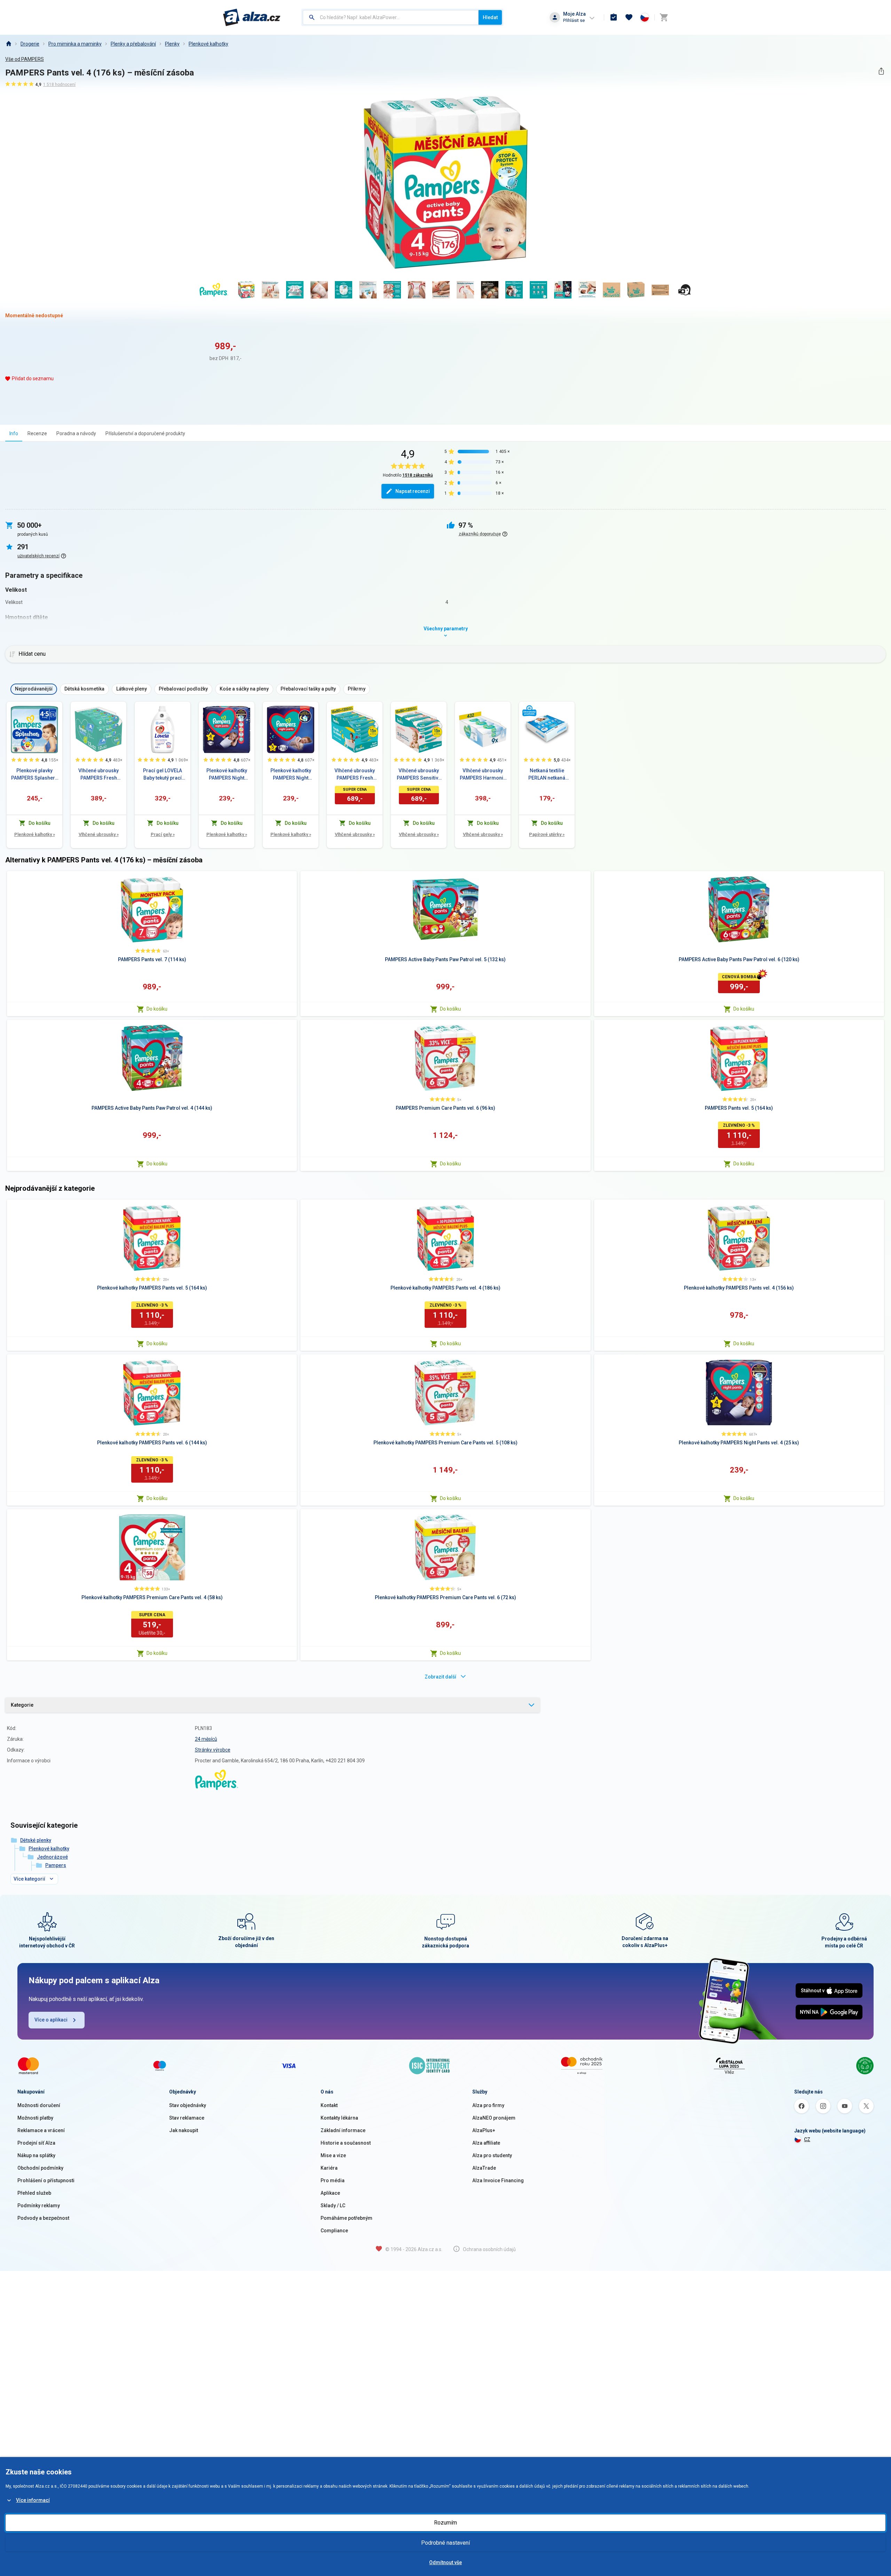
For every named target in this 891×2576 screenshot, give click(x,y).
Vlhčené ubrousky (99, 834)
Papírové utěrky (547, 834)
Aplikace (330, 2193)
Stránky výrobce (213, 1750)
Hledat (490, 17)
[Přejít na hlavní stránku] (252, 17)
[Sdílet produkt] (881, 71)
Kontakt (329, 2105)
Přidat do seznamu (33, 378)
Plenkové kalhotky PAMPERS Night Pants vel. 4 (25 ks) (227, 775)
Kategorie (22, 1705)
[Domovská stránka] (8, 44)
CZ (807, 2139)
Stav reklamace (187, 2118)
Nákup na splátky (36, 2155)
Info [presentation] (14, 433)
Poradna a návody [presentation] (76, 433)
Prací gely (163, 834)
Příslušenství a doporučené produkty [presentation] (145, 433)
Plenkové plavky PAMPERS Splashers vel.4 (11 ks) (34, 775)
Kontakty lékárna (339, 2118)
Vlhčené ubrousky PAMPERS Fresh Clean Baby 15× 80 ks (355, 775)
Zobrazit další (440, 1677)
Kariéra (329, 2168)
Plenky (172, 44)
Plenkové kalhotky (208, 44)
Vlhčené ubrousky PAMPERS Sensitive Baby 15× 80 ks (419, 775)
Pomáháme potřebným (346, 2218)
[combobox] (391, 17)
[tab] (14, 433)
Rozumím (445, 2523)
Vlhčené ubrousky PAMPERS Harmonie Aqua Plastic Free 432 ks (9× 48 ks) (483, 775)
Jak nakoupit (184, 2130)
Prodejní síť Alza (36, 2143)
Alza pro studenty (492, 2155)
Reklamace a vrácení (41, 2130)
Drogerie (30, 44)
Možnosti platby (35, 2118)
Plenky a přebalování (133, 44)
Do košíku (157, 1009)
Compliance (334, 2231)
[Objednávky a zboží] (614, 17)
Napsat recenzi (413, 491)
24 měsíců (206, 1739)
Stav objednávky (188, 2105)
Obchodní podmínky (40, 2168)
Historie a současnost (346, 2143)
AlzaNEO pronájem (494, 2118)
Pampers (56, 1865)
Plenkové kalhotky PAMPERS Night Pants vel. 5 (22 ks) (291, 775)
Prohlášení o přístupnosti (46, 2180)
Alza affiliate (486, 2143)
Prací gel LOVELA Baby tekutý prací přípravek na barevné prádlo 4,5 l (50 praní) (163, 775)
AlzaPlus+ (484, 2130)
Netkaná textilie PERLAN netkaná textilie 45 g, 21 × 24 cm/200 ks (547, 775)
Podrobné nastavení (445, 2543)
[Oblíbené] (629, 17)
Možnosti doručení (39, 2105)
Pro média (333, 2180)
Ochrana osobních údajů (489, 2249)
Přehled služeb (34, 2193)
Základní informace (343, 2130)
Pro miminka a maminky (75, 44)
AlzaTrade (484, 2168)
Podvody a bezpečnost (43, 2218)
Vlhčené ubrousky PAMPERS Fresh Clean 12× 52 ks (98, 775)
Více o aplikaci (51, 2020)
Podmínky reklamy (39, 2206)
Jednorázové (52, 1857)
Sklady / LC (333, 2206)
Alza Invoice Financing (498, 2180)
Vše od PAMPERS (25, 59)
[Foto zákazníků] (685, 290)
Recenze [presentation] (37, 433)
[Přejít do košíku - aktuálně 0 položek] (664, 17)
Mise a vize (333, 2155)
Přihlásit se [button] (574, 20)
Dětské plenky (36, 1840)
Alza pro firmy (488, 2105)
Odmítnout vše (445, 2562)
